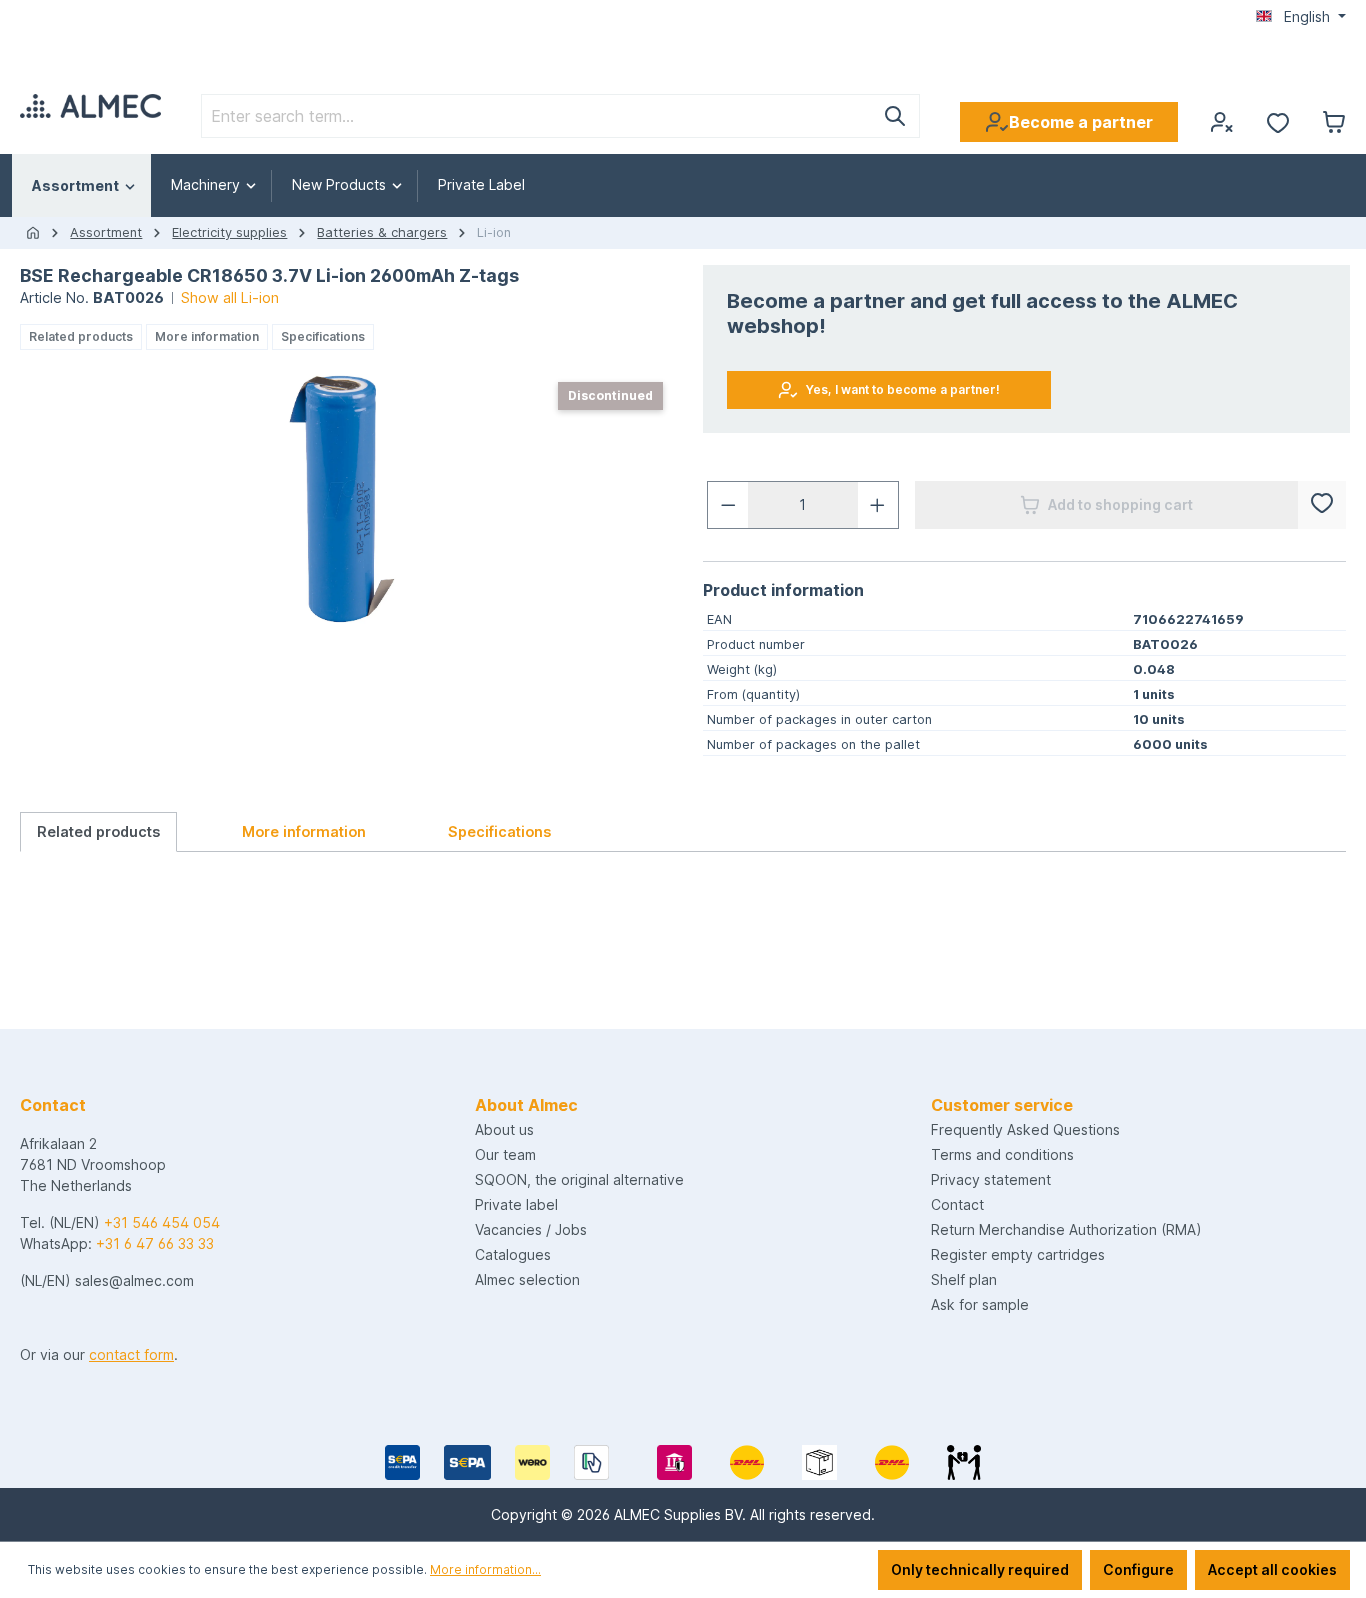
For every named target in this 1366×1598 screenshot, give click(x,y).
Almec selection (527, 1279)
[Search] (895, 116)
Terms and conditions (1002, 1154)
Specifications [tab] (499, 831)
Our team (505, 1154)
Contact (957, 1204)
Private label (516, 1204)
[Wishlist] (1278, 122)
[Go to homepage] (90, 106)
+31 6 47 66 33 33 (155, 1243)
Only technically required (980, 1569)
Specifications (323, 336)
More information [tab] (304, 831)
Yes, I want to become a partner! (903, 389)
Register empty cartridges (1018, 1254)
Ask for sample (980, 1304)
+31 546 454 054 (162, 1222)
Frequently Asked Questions (1025, 1129)
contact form (131, 1354)
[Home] (33, 233)
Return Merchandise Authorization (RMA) (1066, 1229)
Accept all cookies (1272, 1569)
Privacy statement (991, 1179)
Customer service (1002, 1105)
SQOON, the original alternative (579, 1179)
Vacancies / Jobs (531, 1229)
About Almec (526, 1105)
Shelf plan (964, 1279)
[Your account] (1222, 122)
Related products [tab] (98, 831)
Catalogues (513, 1254)
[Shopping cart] (1334, 122)
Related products (81, 336)
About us (504, 1129)
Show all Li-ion (230, 297)
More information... (485, 1569)
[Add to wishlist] (1322, 505)
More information (207, 336)
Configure (1138, 1569)
